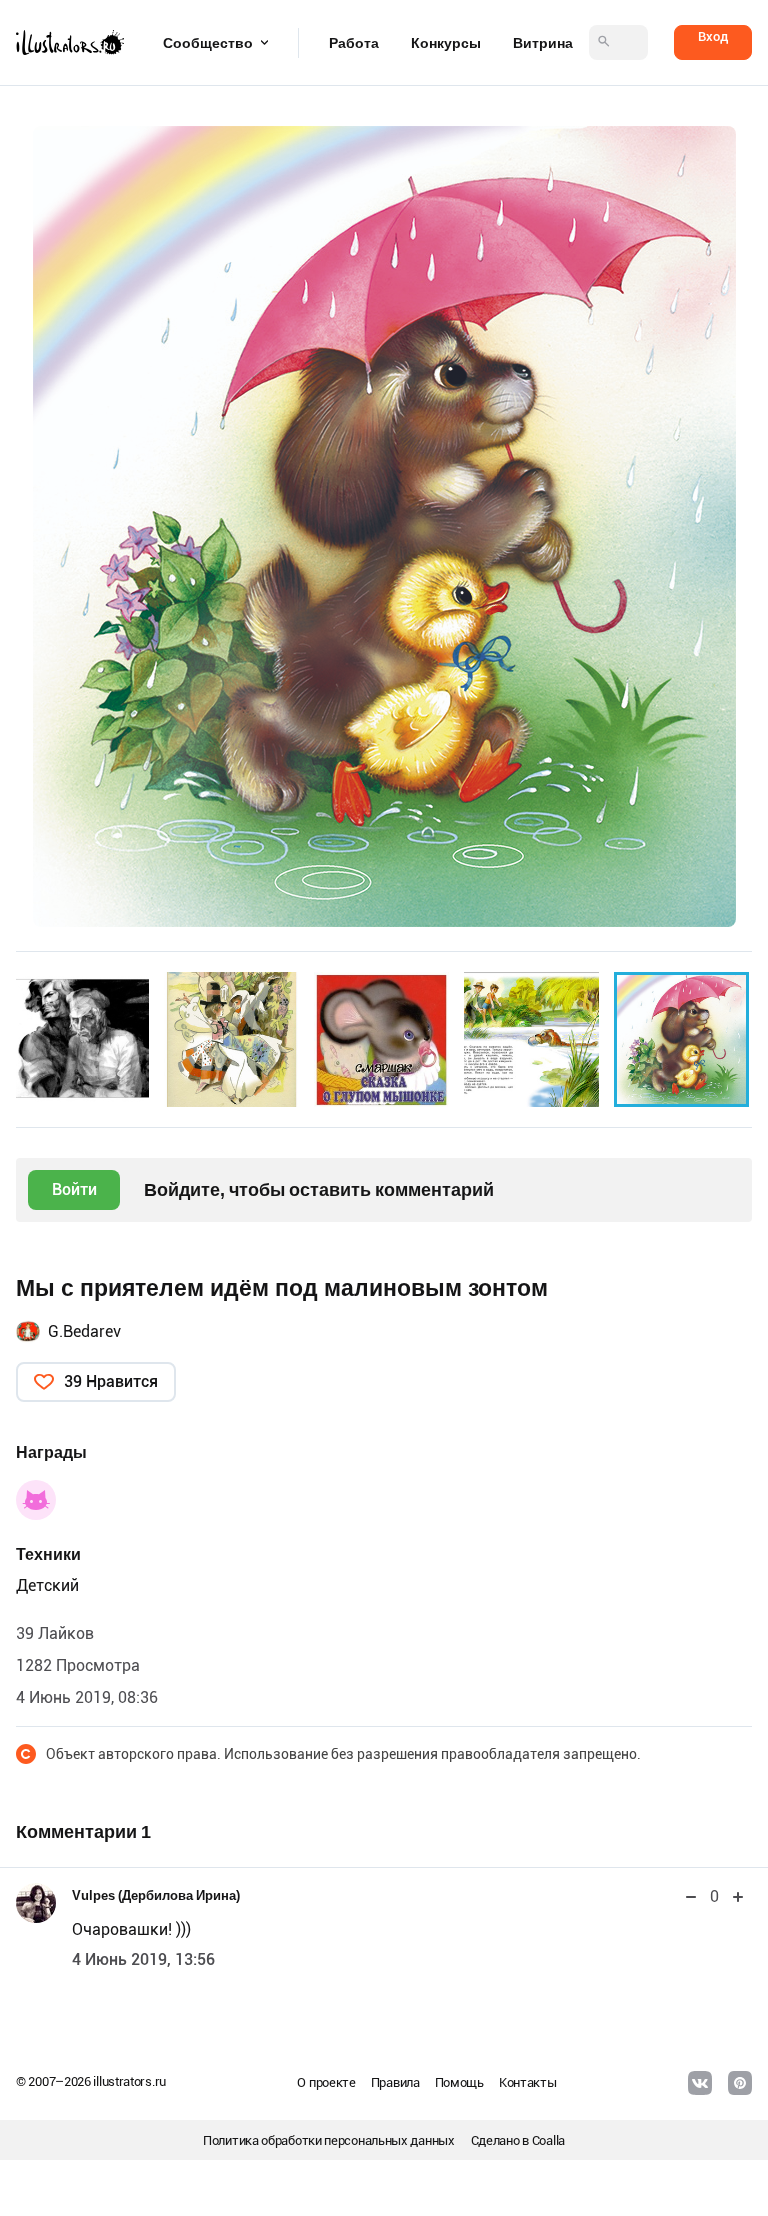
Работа (354, 43)
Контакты (528, 2082)
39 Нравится (111, 1381)
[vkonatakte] (700, 2083)
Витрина (543, 43)
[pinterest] (740, 2083)
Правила (395, 2082)
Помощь (459, 2082)
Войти (74, 1189)
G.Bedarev (84, 1331)
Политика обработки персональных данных (329, 2140)
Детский (47, 1585)
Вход (713, 36)
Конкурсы (446, 43)
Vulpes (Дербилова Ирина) (156, 1895)
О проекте (326, 2082)
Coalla (548, 2140)
